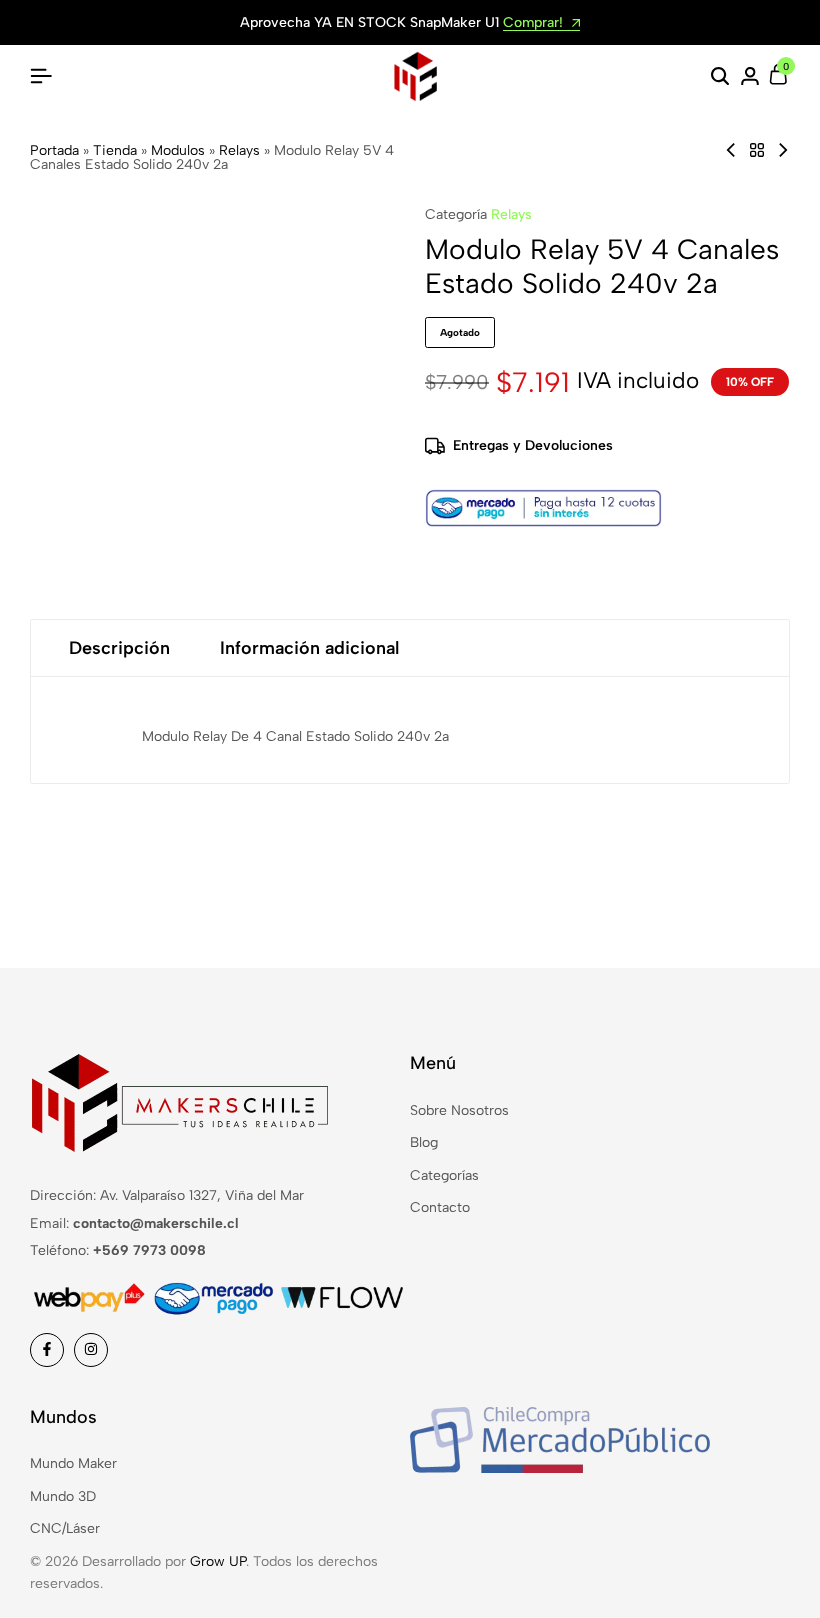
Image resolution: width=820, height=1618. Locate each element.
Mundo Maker (73, 1463)
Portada (54, 150)
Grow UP (218, 1561)
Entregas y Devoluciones (533, 445)
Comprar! (535, 23)
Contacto (440, 1207)
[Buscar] (720, 77)
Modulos (178, 150)
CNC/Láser (65, 1528)
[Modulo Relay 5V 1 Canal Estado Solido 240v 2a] (731, 150)
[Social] (47, 1350)
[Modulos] (757, 150)
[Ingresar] (750, 77)
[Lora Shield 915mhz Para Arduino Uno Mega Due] (783, 150)
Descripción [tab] (119, 648)
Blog (424, 1142)
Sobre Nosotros (459, 1110)
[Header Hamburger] (41, 76)
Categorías (444, 1175)
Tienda (115, 150)
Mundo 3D (63, 1496)
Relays (239, 150)
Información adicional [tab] (309, 648)
